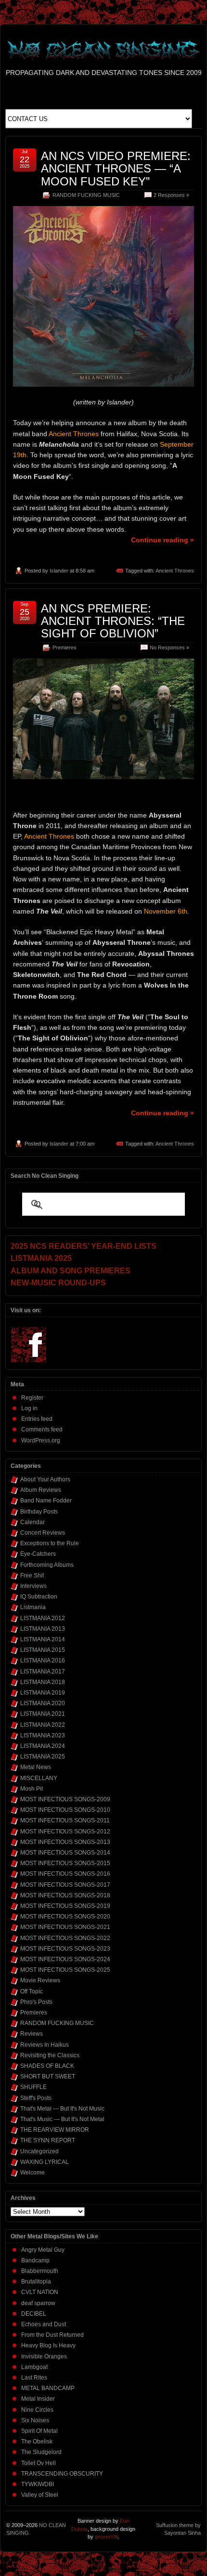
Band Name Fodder (46, 1501)
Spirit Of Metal (39, 2431)
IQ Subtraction (39, 1597)
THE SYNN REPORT (48, 2140)
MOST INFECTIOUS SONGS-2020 (65, 1917)
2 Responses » (171, 195)
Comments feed (42, 1429)
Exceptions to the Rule (50, 1543)
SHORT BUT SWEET (48, 2076)
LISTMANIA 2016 (43, 1660)
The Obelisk (37, 2442)
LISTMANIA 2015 (43, 1650)
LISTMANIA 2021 (43, 1714)
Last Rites (34, 2378)
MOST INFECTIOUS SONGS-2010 (65, 1810)
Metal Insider (38, 2399)
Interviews (33, 1586)
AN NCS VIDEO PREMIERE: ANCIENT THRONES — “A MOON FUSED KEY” (116, 169)
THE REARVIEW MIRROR (55, 2130)
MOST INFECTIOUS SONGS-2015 (65, 1863)
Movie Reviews (40, 1980)
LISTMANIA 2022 (43, 1725)
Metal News (36, 1767)
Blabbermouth (40, 2271)
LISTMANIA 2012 (43, 1618)
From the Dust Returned (52, 2335)
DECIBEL (34, 2314)
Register (32, 1398)
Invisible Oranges (44, 2356)
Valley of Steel (40, 2495)
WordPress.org (41, 1441)
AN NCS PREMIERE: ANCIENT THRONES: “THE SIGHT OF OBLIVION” (113, 621)
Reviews (32, 2034)
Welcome (32, 2173)
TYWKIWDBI (38, 2484)
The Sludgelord (41, 2452)
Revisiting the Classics (50, 2055)
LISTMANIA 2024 (43, 1746)
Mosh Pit (32, 1789)
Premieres (65, 647)
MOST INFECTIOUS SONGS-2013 (65, 1842)
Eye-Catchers (38, 1554)
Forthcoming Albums (47, 1565)
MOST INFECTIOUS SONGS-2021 (65, 1927)
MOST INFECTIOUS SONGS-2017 (65, 1885)
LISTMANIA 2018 (43, 1682)
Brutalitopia (36, 2282)
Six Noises (35, 2420)
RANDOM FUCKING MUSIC (86, 195)
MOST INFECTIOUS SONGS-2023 (65, 1949)
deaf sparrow (38, 2303)
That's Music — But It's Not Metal (62, 2119)
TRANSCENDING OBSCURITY (62, 2474)
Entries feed (37, 1419)
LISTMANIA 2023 (43, 1735)
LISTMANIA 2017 (43, 1672)
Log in (29, 1408)
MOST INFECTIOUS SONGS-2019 (65, 1906)
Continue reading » (162, 540)
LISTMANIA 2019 (43, 1693)
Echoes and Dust (44, 2324)
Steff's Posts (36, 2098)
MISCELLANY (39, 1778)
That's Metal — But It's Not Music (62, 2109)
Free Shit (32, 1575)
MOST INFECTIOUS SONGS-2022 (65, 1938)
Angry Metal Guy (43, 2250)
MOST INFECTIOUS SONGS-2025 (65, 1970)
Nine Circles (37, 2410)
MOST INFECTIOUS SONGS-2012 (65, 1831)
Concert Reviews (43, 1533)
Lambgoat (34, 2367)
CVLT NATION (40, 2292)
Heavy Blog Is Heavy (48, 2345)
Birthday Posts (39, 1512)
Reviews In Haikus (45, 2045)
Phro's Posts (36, 2002)
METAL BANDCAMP (48, 2388)
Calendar (32, 1522)
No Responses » (169, 647)
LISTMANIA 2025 (43, 1757)
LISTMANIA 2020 (43, 1703)
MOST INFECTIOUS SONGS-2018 (65, 1895)
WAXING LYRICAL (45, 2162)
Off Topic (32, 1991)
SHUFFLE (33, 2087)
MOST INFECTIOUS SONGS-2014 (65, 1853)
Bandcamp (35, 2260)
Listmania (33, 1607)
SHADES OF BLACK (47, 2066)
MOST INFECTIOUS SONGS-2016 (65, 1874)
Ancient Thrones (175, 571)
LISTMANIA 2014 (43, 1639)
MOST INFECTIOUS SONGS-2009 (65, 1799)
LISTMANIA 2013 (43, 1629)
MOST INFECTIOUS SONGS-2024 (65, 1959)
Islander (59, 571)
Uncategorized (39, 2151)
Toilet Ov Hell (39, 2463)
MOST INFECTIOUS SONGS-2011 (65, 1820)
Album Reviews (41, 1490)
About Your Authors (45, 1479)
